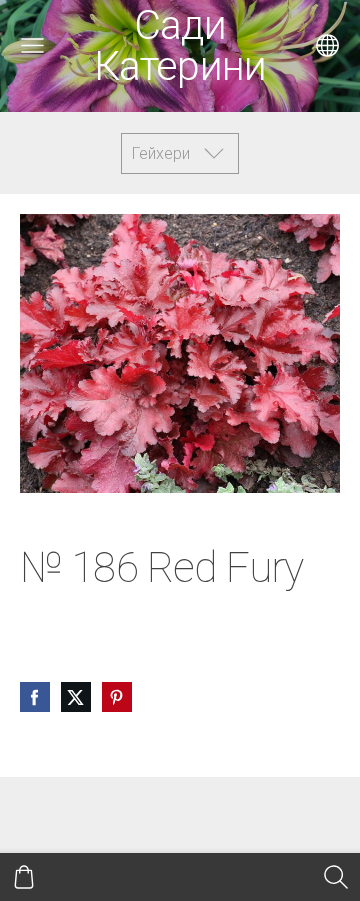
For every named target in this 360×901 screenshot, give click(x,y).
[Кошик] (24, 877)
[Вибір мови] (327, 45)
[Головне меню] (32, 45)
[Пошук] (336, 877)
